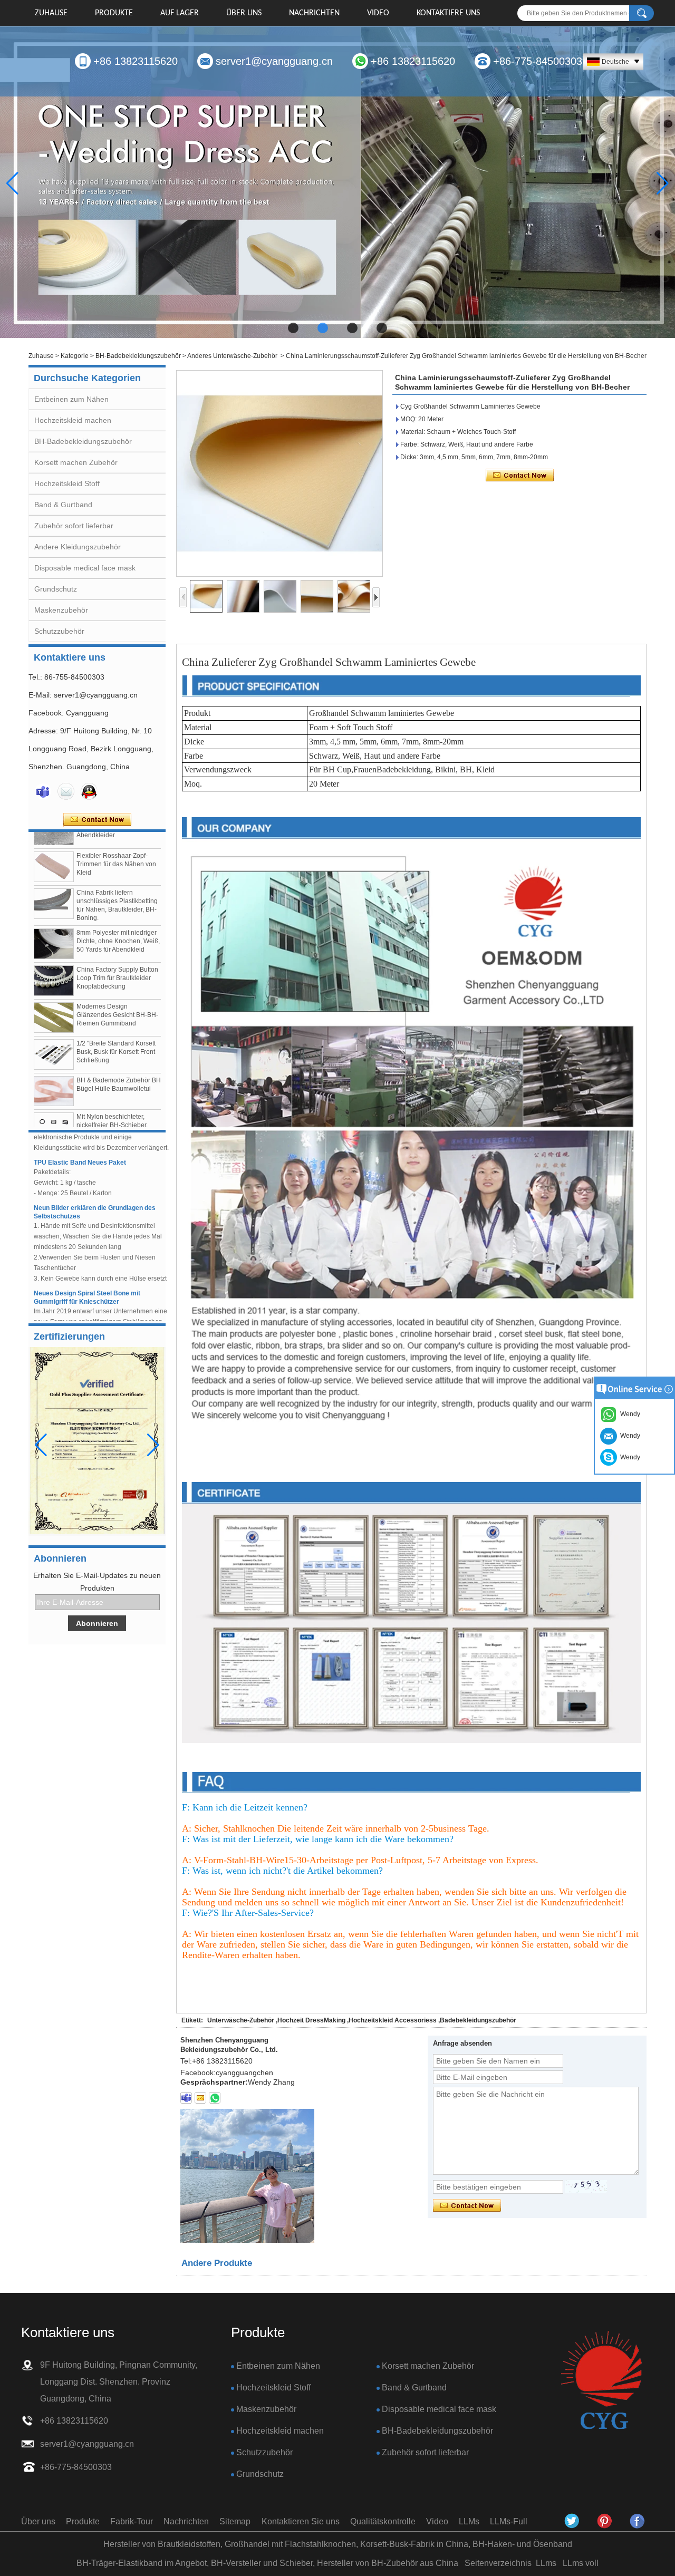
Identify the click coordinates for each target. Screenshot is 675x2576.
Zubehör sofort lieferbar (74, 526)
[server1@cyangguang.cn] (200, 2098)
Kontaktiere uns (448, 13)
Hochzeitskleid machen (73, 420)
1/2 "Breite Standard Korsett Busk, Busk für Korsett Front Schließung (116, 1018)
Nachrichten (314, 13)
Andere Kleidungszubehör (78, 547)
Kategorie (75, 356)
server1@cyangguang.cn (274, 61)
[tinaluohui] (186, 2098)
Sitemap (235, 2521)
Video (378, 13)
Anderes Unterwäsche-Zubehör (232, 356)
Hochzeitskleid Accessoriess (393, 2020)
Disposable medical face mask (85, 568)
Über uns (244, 13)
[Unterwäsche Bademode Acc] (337, 183)
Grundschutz (56, 589)
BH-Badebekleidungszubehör (138, 356)
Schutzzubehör (59, 631)
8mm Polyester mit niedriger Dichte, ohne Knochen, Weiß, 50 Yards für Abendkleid (118, 907)
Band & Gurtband (63, 505)
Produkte (114, 13)
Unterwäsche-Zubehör (241, 2020)
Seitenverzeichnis (498, 2563)
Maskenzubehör (61, 610)
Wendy (629, 1457)
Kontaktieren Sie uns (301, 2521)
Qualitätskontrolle (383, 2521)
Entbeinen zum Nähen (71, 399)
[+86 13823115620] (215, 2098)
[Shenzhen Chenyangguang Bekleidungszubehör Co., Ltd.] (601, 2381)
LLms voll (581, 2563)
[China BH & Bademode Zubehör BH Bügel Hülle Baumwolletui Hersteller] (54, 1057)
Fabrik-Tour (132, 2521)
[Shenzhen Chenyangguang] (572, 2521)
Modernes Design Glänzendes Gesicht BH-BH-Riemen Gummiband (117, 981)
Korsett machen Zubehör (76, 462)
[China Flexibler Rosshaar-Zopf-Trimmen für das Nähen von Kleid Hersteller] (54, 833)
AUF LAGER (180, 13)
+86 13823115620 (136, 61)
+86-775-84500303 (538, 61)
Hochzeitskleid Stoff (67, 483)
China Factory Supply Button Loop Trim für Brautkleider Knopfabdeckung (117, 944)
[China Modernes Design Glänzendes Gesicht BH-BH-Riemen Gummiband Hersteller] (54, 984)
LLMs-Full (509, 2521)
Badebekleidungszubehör (478, 2020)
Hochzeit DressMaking (311, 2020)
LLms (546, 2563)
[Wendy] (43, 791)
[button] (293, 328)
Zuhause (51, 13)
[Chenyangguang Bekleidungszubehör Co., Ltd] (638, 2521)
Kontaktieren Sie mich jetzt (97, 820)
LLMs (469, 2521)
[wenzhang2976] (605, 2521)
